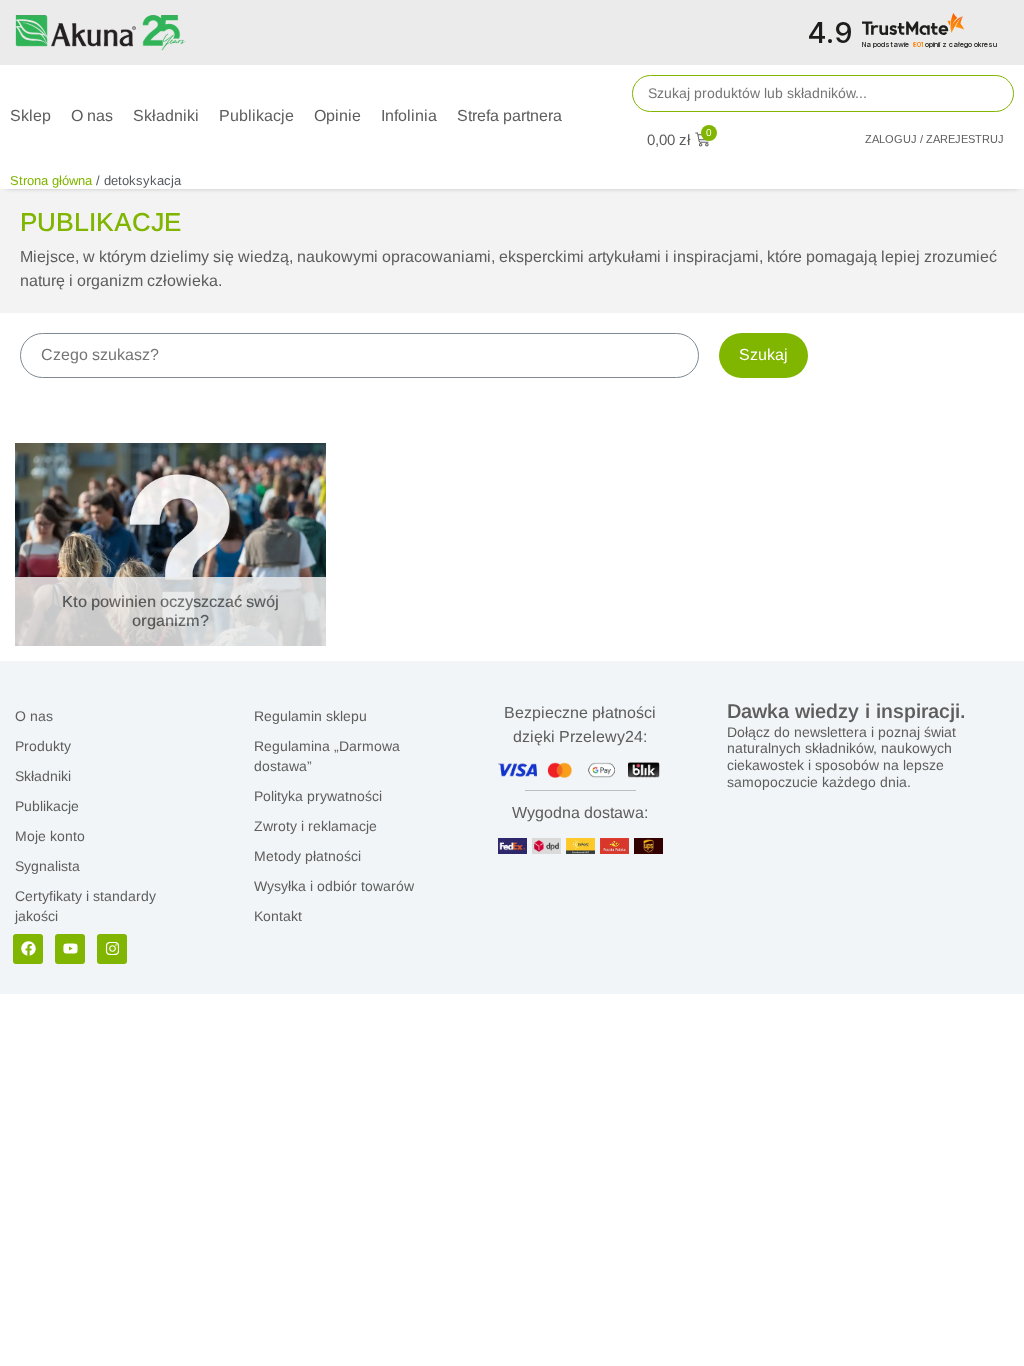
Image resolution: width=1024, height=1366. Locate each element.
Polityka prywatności (318, 796)
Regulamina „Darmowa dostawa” (327, 756)
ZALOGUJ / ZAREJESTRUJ (934, 139)
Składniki (43, 776)
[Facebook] (28, 949)
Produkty (43, 746)
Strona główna (51, 180)
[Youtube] (70, 949)
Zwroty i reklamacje (315, 826)
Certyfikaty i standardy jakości (85, 906)
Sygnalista (47, 866)
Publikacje (47, 806)
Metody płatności (307, 856)
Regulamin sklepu (310, 716)
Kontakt (278, 916)
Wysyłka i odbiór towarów (334, 886)
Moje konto (50, 836)
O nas (34, 716)
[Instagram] (112, 949)
